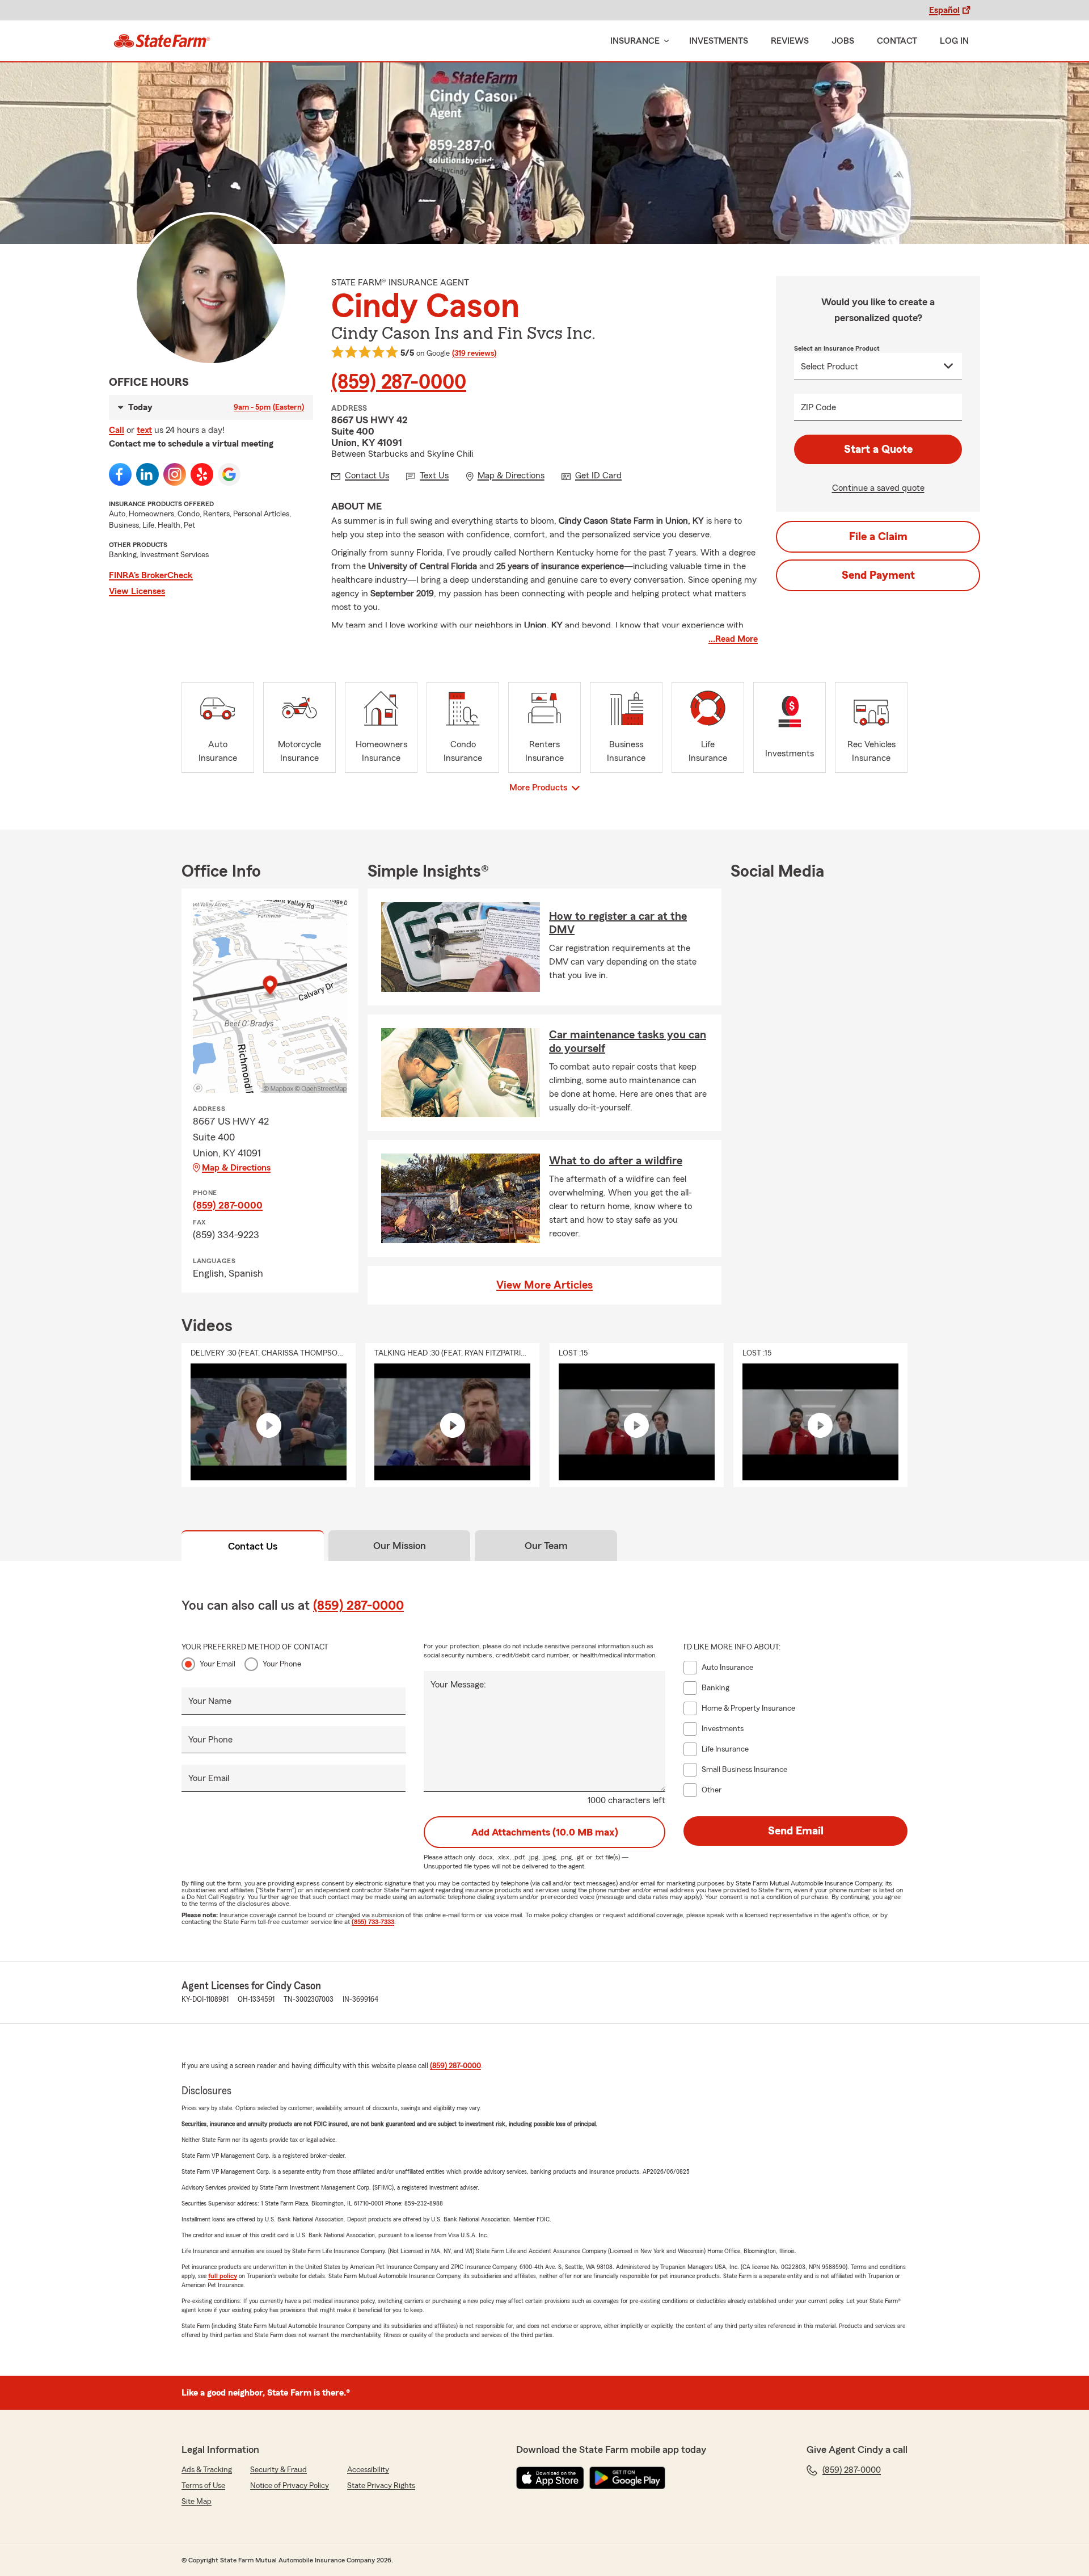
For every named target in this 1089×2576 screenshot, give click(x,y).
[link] (162, 41)
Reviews (790, 41)
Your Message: (458, 1685)
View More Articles (544, 1285)
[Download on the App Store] (550, 2478)
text (144, 430)
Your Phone (282, 1664)
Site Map (197, 2502)
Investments (719, 41)
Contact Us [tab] (253, 1546)
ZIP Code (818, 407)
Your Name (210, 1701)
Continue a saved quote (878, 488)
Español (944, 10)
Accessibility (368, 2470)
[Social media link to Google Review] (229, 474)
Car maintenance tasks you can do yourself (628, 1042)
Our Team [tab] (546, 1546)
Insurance (635, 41)
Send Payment (878, 575)
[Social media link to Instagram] (175, 474)
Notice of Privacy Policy (290, 2486)
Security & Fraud (278, 2470)
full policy (223, 2276)
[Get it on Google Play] (627, 2478)
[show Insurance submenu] (664, 41)
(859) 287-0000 (399, 382)
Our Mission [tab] (400, 1546)
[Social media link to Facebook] (120, 474)
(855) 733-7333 (373, 1922)
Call (117, 430)
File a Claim (878, 537)
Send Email (796, 1831)
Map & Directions (236, 1168)
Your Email (218, 1664)
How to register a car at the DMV (618, 923)
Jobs (843, 41)
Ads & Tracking (207, 2470)
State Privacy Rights (381, 2486)
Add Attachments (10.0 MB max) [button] (545, 1832)
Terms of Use (203, 2486)
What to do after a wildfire (616, 1161)
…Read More (733, 639)
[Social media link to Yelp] (202, 474)
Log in (954, 41)
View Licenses (137, 591)
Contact (897, 41)
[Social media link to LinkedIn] (147, 474)
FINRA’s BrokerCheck (151, 575)
